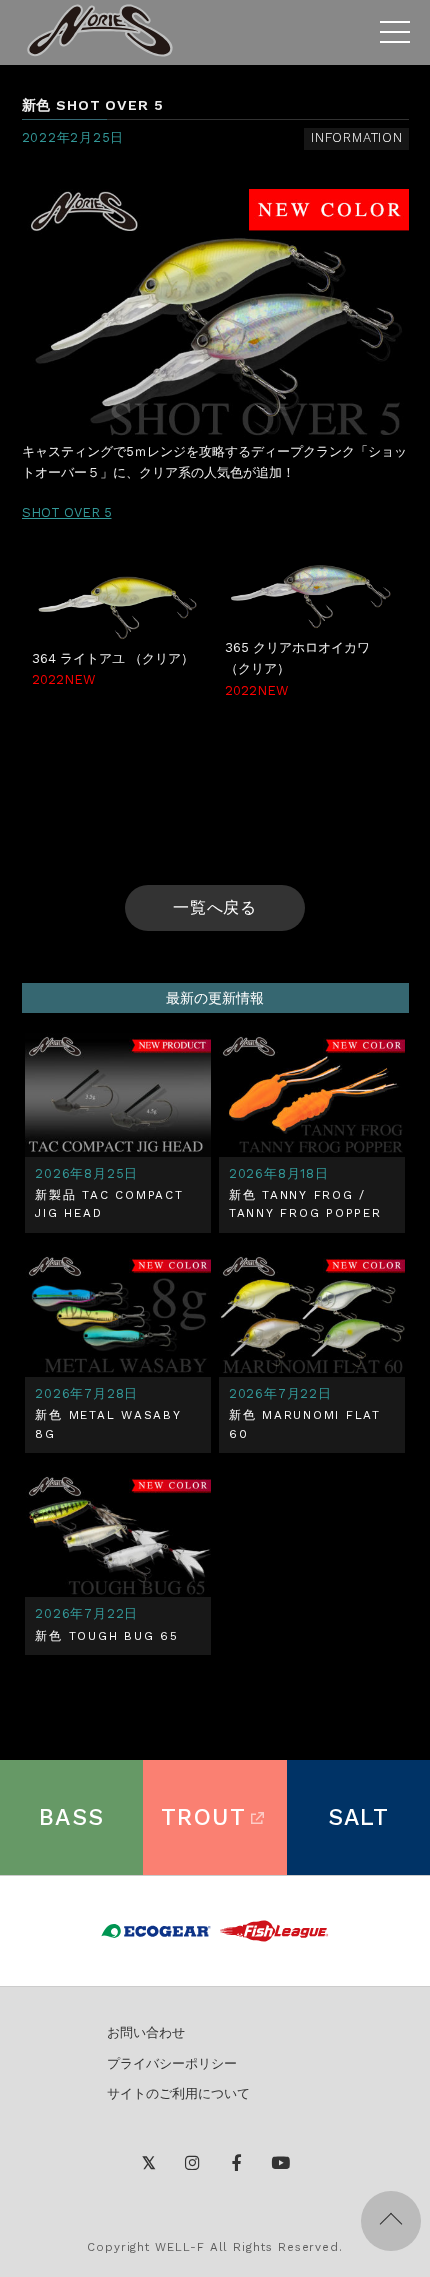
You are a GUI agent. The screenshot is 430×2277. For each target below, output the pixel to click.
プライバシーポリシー (172, 2063)
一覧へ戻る (215, 907)
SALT (359, 1817)
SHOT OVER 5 (67, 512)
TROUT (203, 1817)
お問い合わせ (146, 2032)
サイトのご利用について (178, 2093)
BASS (72, 1817)
